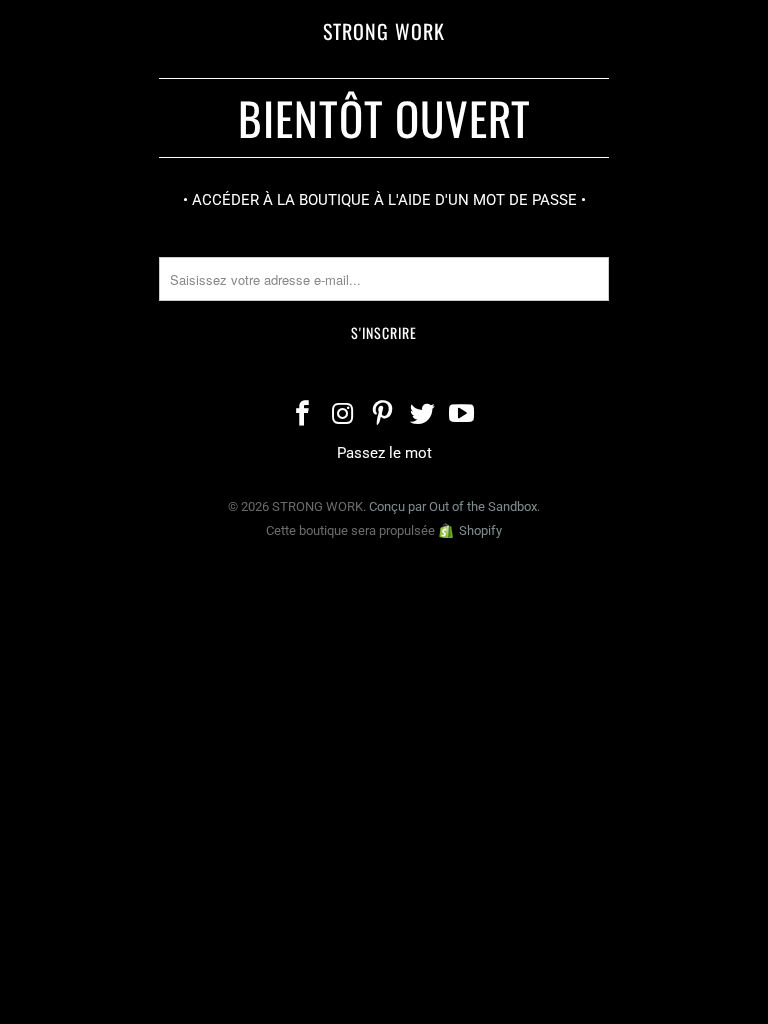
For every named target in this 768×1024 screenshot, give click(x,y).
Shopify (480, 530)
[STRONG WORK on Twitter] (423, 415)
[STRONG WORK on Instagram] (343, 415)
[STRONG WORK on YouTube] (463, 415)
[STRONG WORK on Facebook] (304, 415)
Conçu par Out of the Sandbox (453, 506)
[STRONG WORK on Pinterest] (383, 415)
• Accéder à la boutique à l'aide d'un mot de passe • (384, 200)
